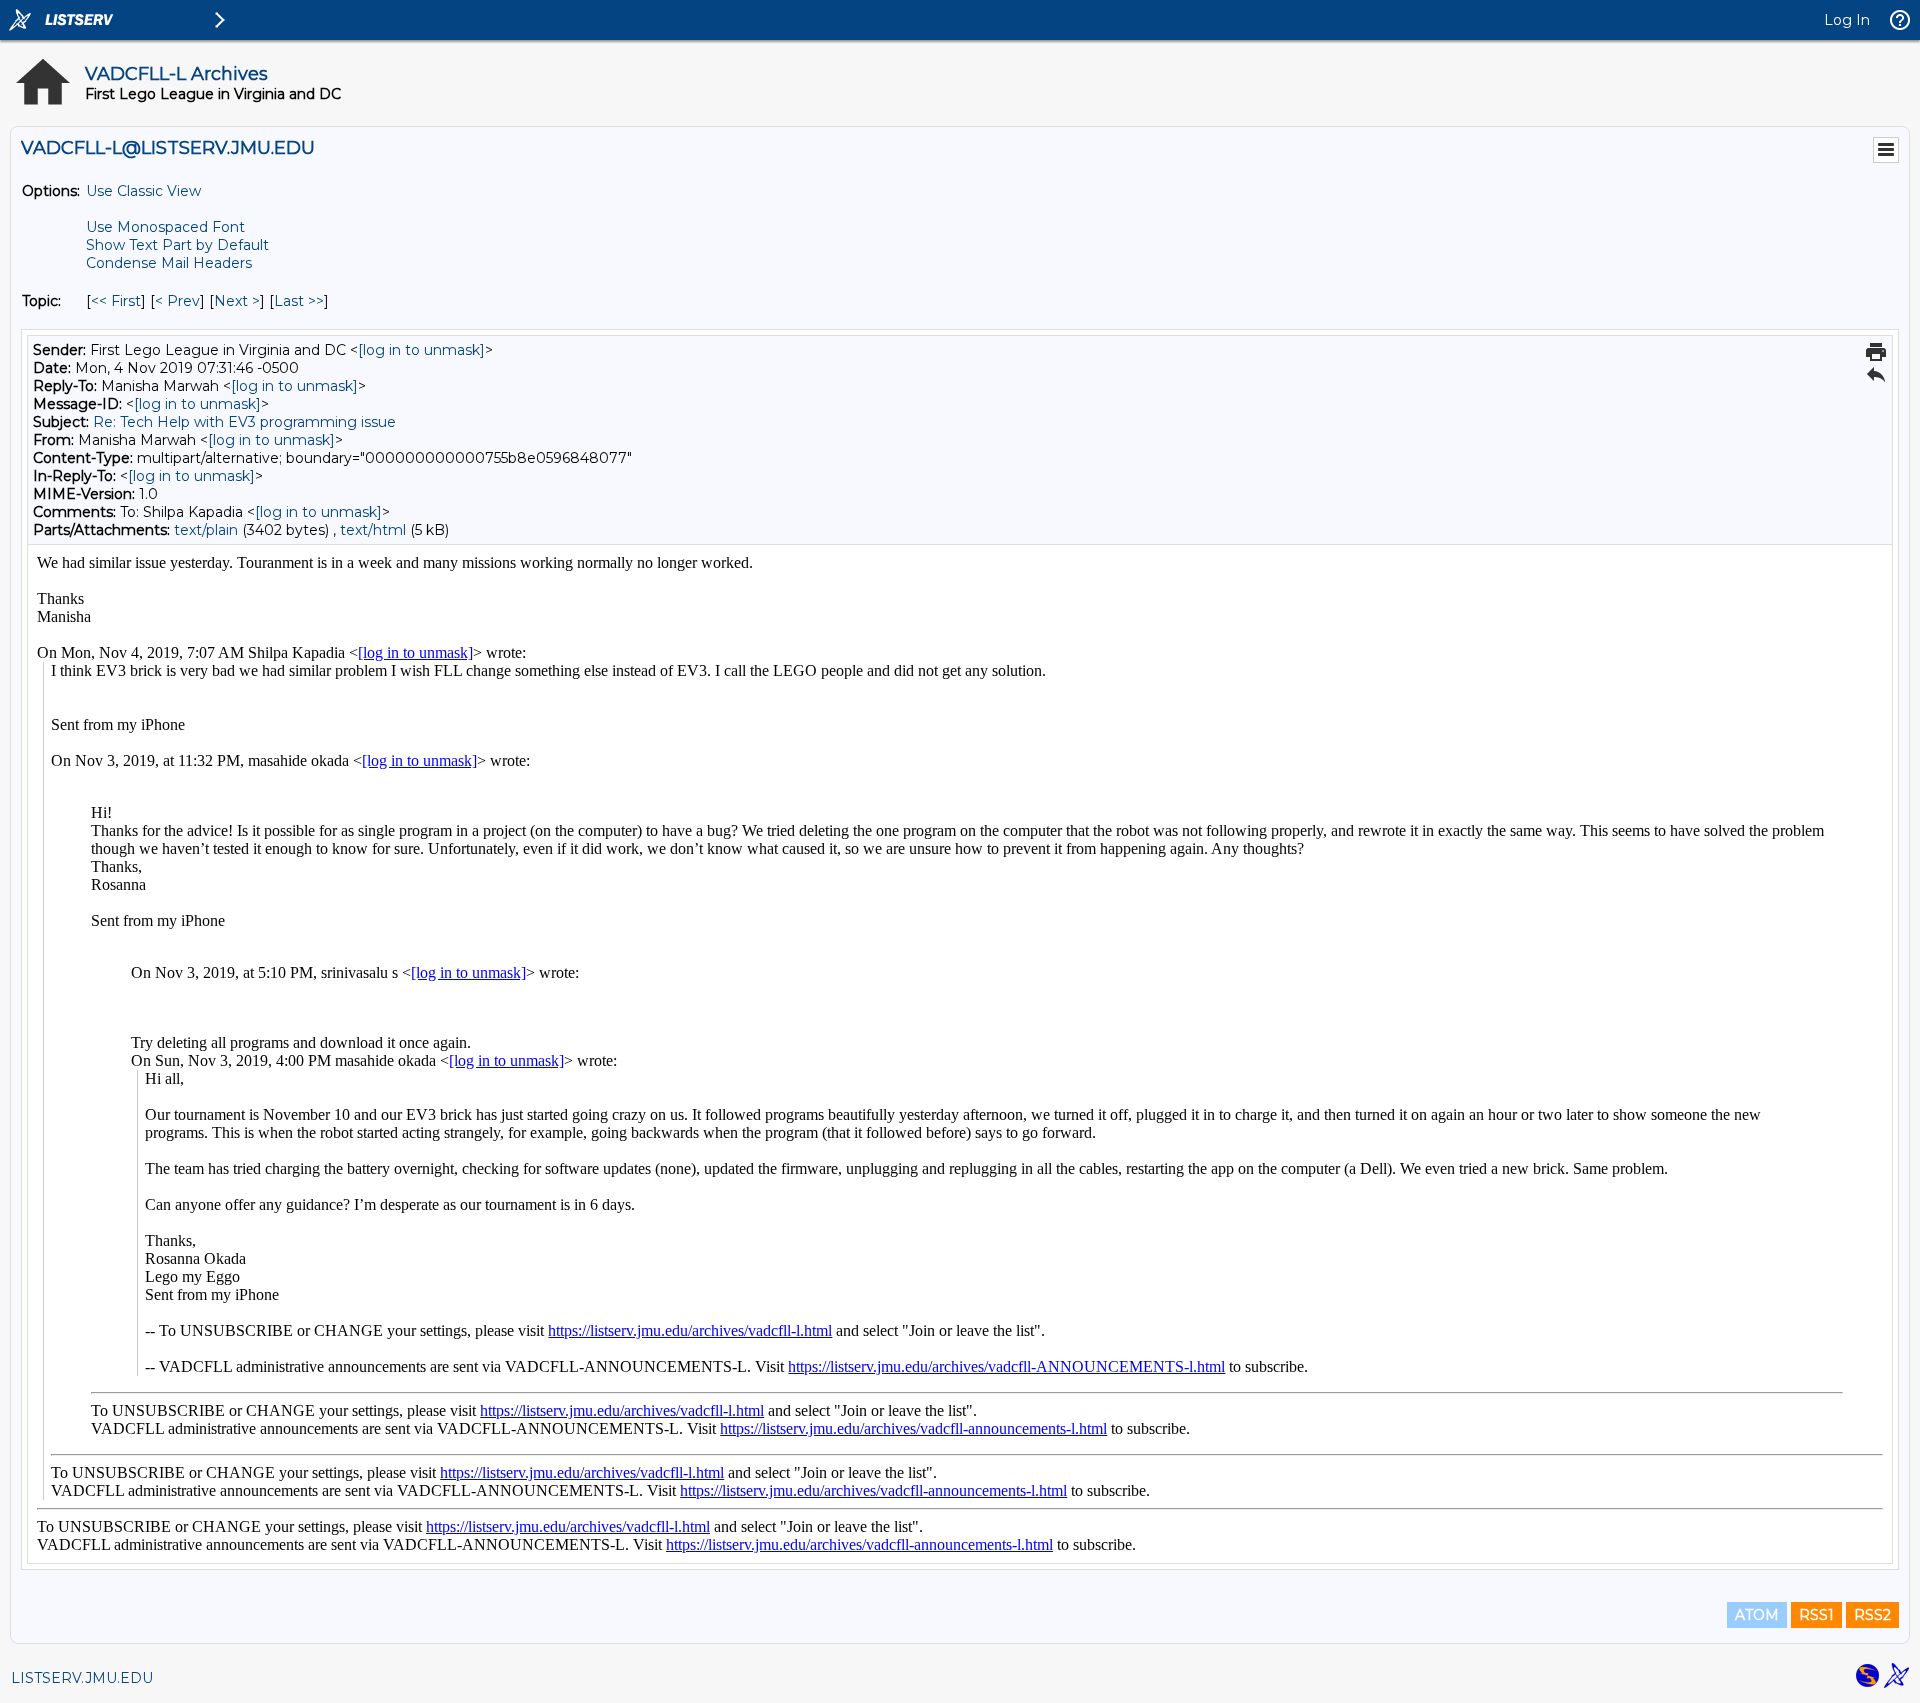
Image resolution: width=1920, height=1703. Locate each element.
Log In (1847, 20)
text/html (373, 530)
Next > (237, 301)
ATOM (1757, 1615)
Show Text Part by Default (177, 245)
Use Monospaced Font (165, 227)
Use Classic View (143, 191)
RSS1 (1816, 1615)
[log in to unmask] (421, 350)
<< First (116, 301)
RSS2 (1872, 1615)
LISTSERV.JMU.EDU (82, 1678)
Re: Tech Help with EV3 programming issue (244, 422)
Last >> (299, 301)
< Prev (177, 301)
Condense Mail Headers (169, 263)
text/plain (206, 530)
